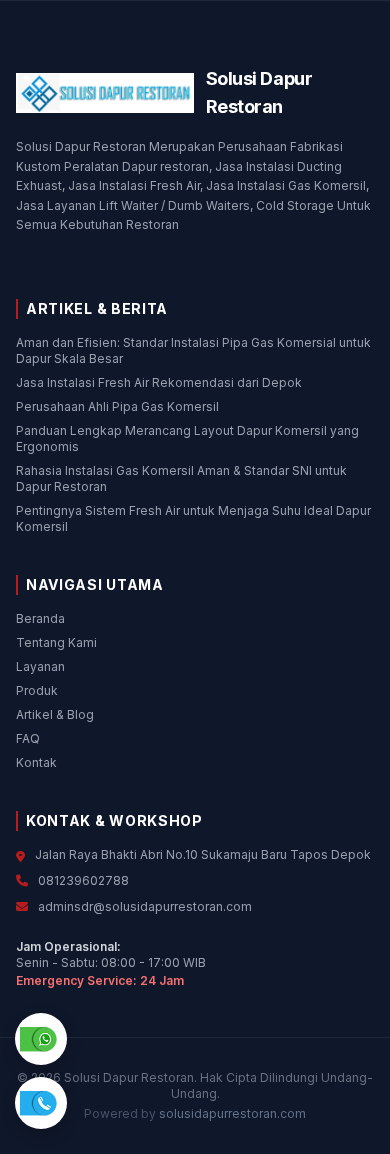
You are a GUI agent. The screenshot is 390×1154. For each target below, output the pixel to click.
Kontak (36, 762)
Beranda (40, 618)
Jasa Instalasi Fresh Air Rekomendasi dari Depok (159, 382)
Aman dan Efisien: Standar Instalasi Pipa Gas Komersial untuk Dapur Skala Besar (193, 350)
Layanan (40, 666)
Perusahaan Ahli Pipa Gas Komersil (117, 406)
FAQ (28, 738)
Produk (37, 690)
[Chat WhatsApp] (41, 1038)
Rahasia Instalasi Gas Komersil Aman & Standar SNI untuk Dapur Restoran (181, 478)
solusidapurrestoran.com (232, 1113)
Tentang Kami (56, 642)
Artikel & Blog (55, 714)
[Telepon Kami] (41, 1102)
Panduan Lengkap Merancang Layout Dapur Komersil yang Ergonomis (187, 438)
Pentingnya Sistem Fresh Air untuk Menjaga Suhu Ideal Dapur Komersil (193, 518)
